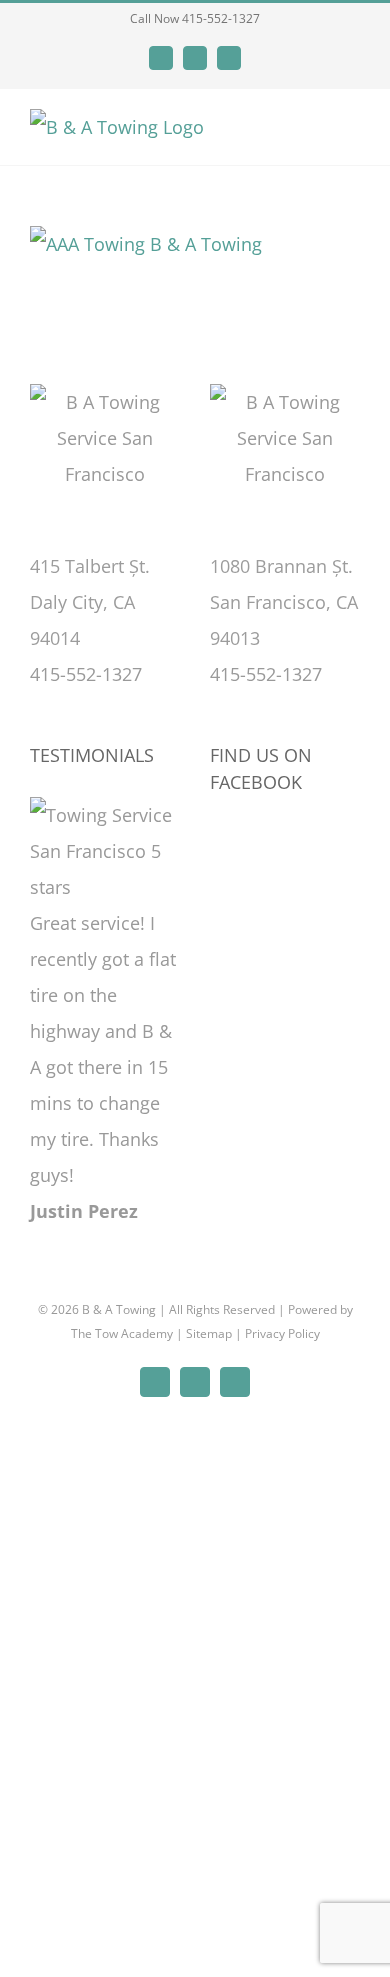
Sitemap (209, 1333)
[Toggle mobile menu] (352, 132)
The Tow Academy (122, 1333)
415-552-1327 (86, 674)
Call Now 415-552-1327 (195, 18)
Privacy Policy (282, 1333)
